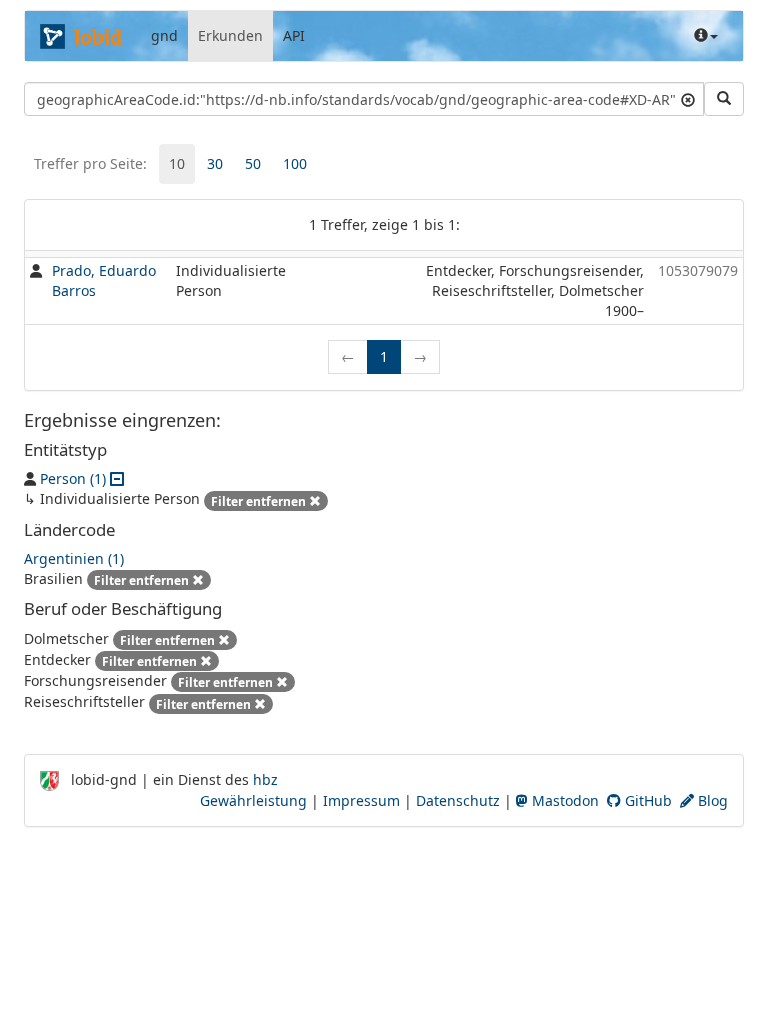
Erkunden (230, 35)
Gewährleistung (253, 800)
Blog (711, 800)
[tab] (177, 164)
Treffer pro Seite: (90, 163)
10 (177, 163)
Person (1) (73, 478)
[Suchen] (724, 99)
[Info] (706, 36)
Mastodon (563, 800)
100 (295, 163)
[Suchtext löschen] (688, 99)
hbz (265, 779)
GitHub (646, 800)
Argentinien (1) (74, 558)
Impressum (361, 800)
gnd (164, 35)
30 (215, 163)
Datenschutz (458, 800)
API (294, 35)
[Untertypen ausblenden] (117, 478)
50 (253, 163)
